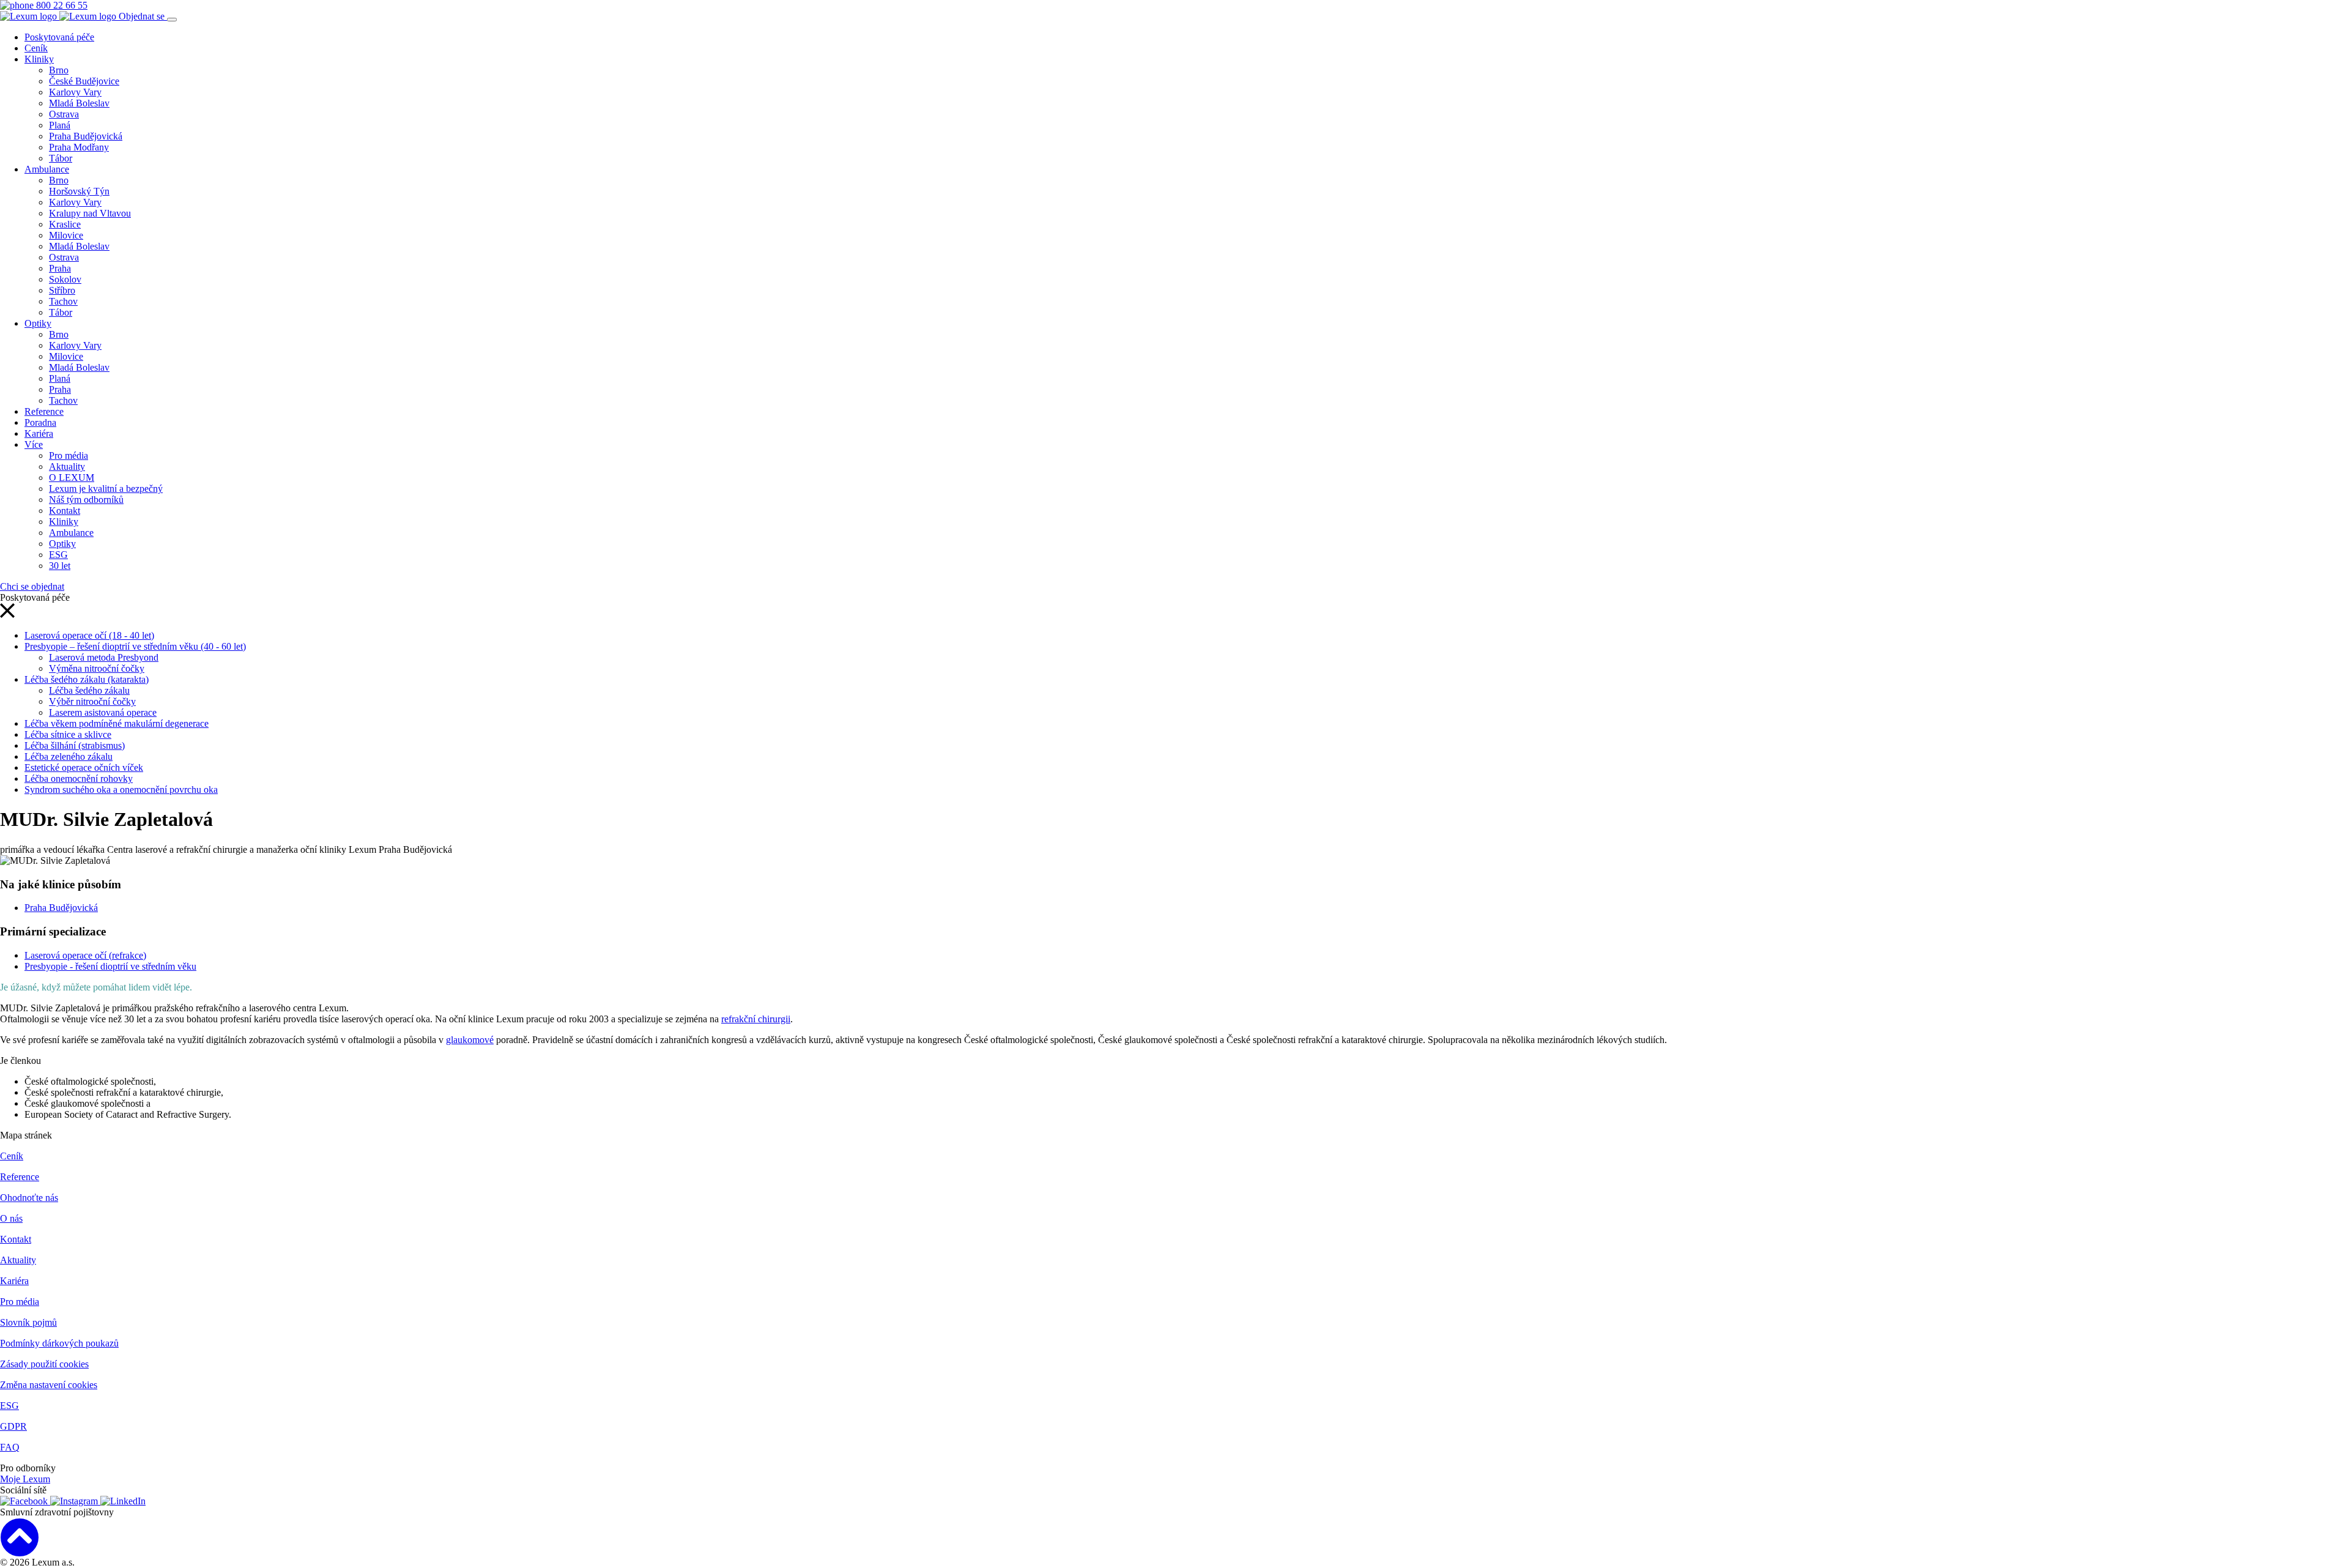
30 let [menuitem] (60, 566)
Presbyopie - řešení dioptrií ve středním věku (110, 966)
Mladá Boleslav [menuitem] (79, 103)
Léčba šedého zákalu (89, 690)
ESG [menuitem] (58, 555)
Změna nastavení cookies (49, 1385)
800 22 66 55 (61, 5)
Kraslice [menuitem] (65, 224)
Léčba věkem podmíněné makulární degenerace (117, 723)
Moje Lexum (25, 1479)
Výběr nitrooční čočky (92, 701)
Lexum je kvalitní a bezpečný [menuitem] (106, 489)
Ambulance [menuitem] (47, 169)
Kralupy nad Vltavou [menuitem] (90, 213)
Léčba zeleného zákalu (69, 756)
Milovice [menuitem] (66, 235)
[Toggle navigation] (172, 20)
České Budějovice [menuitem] (84, 81)
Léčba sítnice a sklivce (68, 734)
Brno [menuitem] (59, 70)
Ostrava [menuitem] (64, 114)
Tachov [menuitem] (63, 301)
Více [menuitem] (34, 444)
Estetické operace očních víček (84, 767)
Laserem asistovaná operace (103, 712)
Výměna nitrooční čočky (97, 668)
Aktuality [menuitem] (67, 466)
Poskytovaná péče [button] (59, 37)
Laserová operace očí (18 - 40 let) (89, 635)
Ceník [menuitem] (36, 48)
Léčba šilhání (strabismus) (75, 745)
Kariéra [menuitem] (39, 433)
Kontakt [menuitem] (65, 511)
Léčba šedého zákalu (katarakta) (87, 679)
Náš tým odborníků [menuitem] (86, 500)
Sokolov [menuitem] (65, 279)
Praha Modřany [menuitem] (79, 147)
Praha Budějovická (61, 908)
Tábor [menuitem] (61, 158)
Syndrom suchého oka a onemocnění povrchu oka (121, 790)
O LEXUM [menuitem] (72, 477)
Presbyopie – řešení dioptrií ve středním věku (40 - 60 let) (135, 646)
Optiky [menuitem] (38, 323)
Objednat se (143, 16)
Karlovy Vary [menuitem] (75, 92)
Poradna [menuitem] (40, 422)
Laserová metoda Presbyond (104, 657)
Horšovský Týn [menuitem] (79, 191)
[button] (7, 615)
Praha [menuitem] (60, 268)
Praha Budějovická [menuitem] (86, 136)
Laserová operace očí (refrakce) (85, 955)
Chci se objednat (32, 586)
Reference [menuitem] (44, 411)
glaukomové (470, 1040)
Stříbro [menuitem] (62, 290)
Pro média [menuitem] (69, 455)
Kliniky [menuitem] (39, 59)
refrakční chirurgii (756, 1019)
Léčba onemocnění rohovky (79, 778)
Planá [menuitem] (60, 125)
